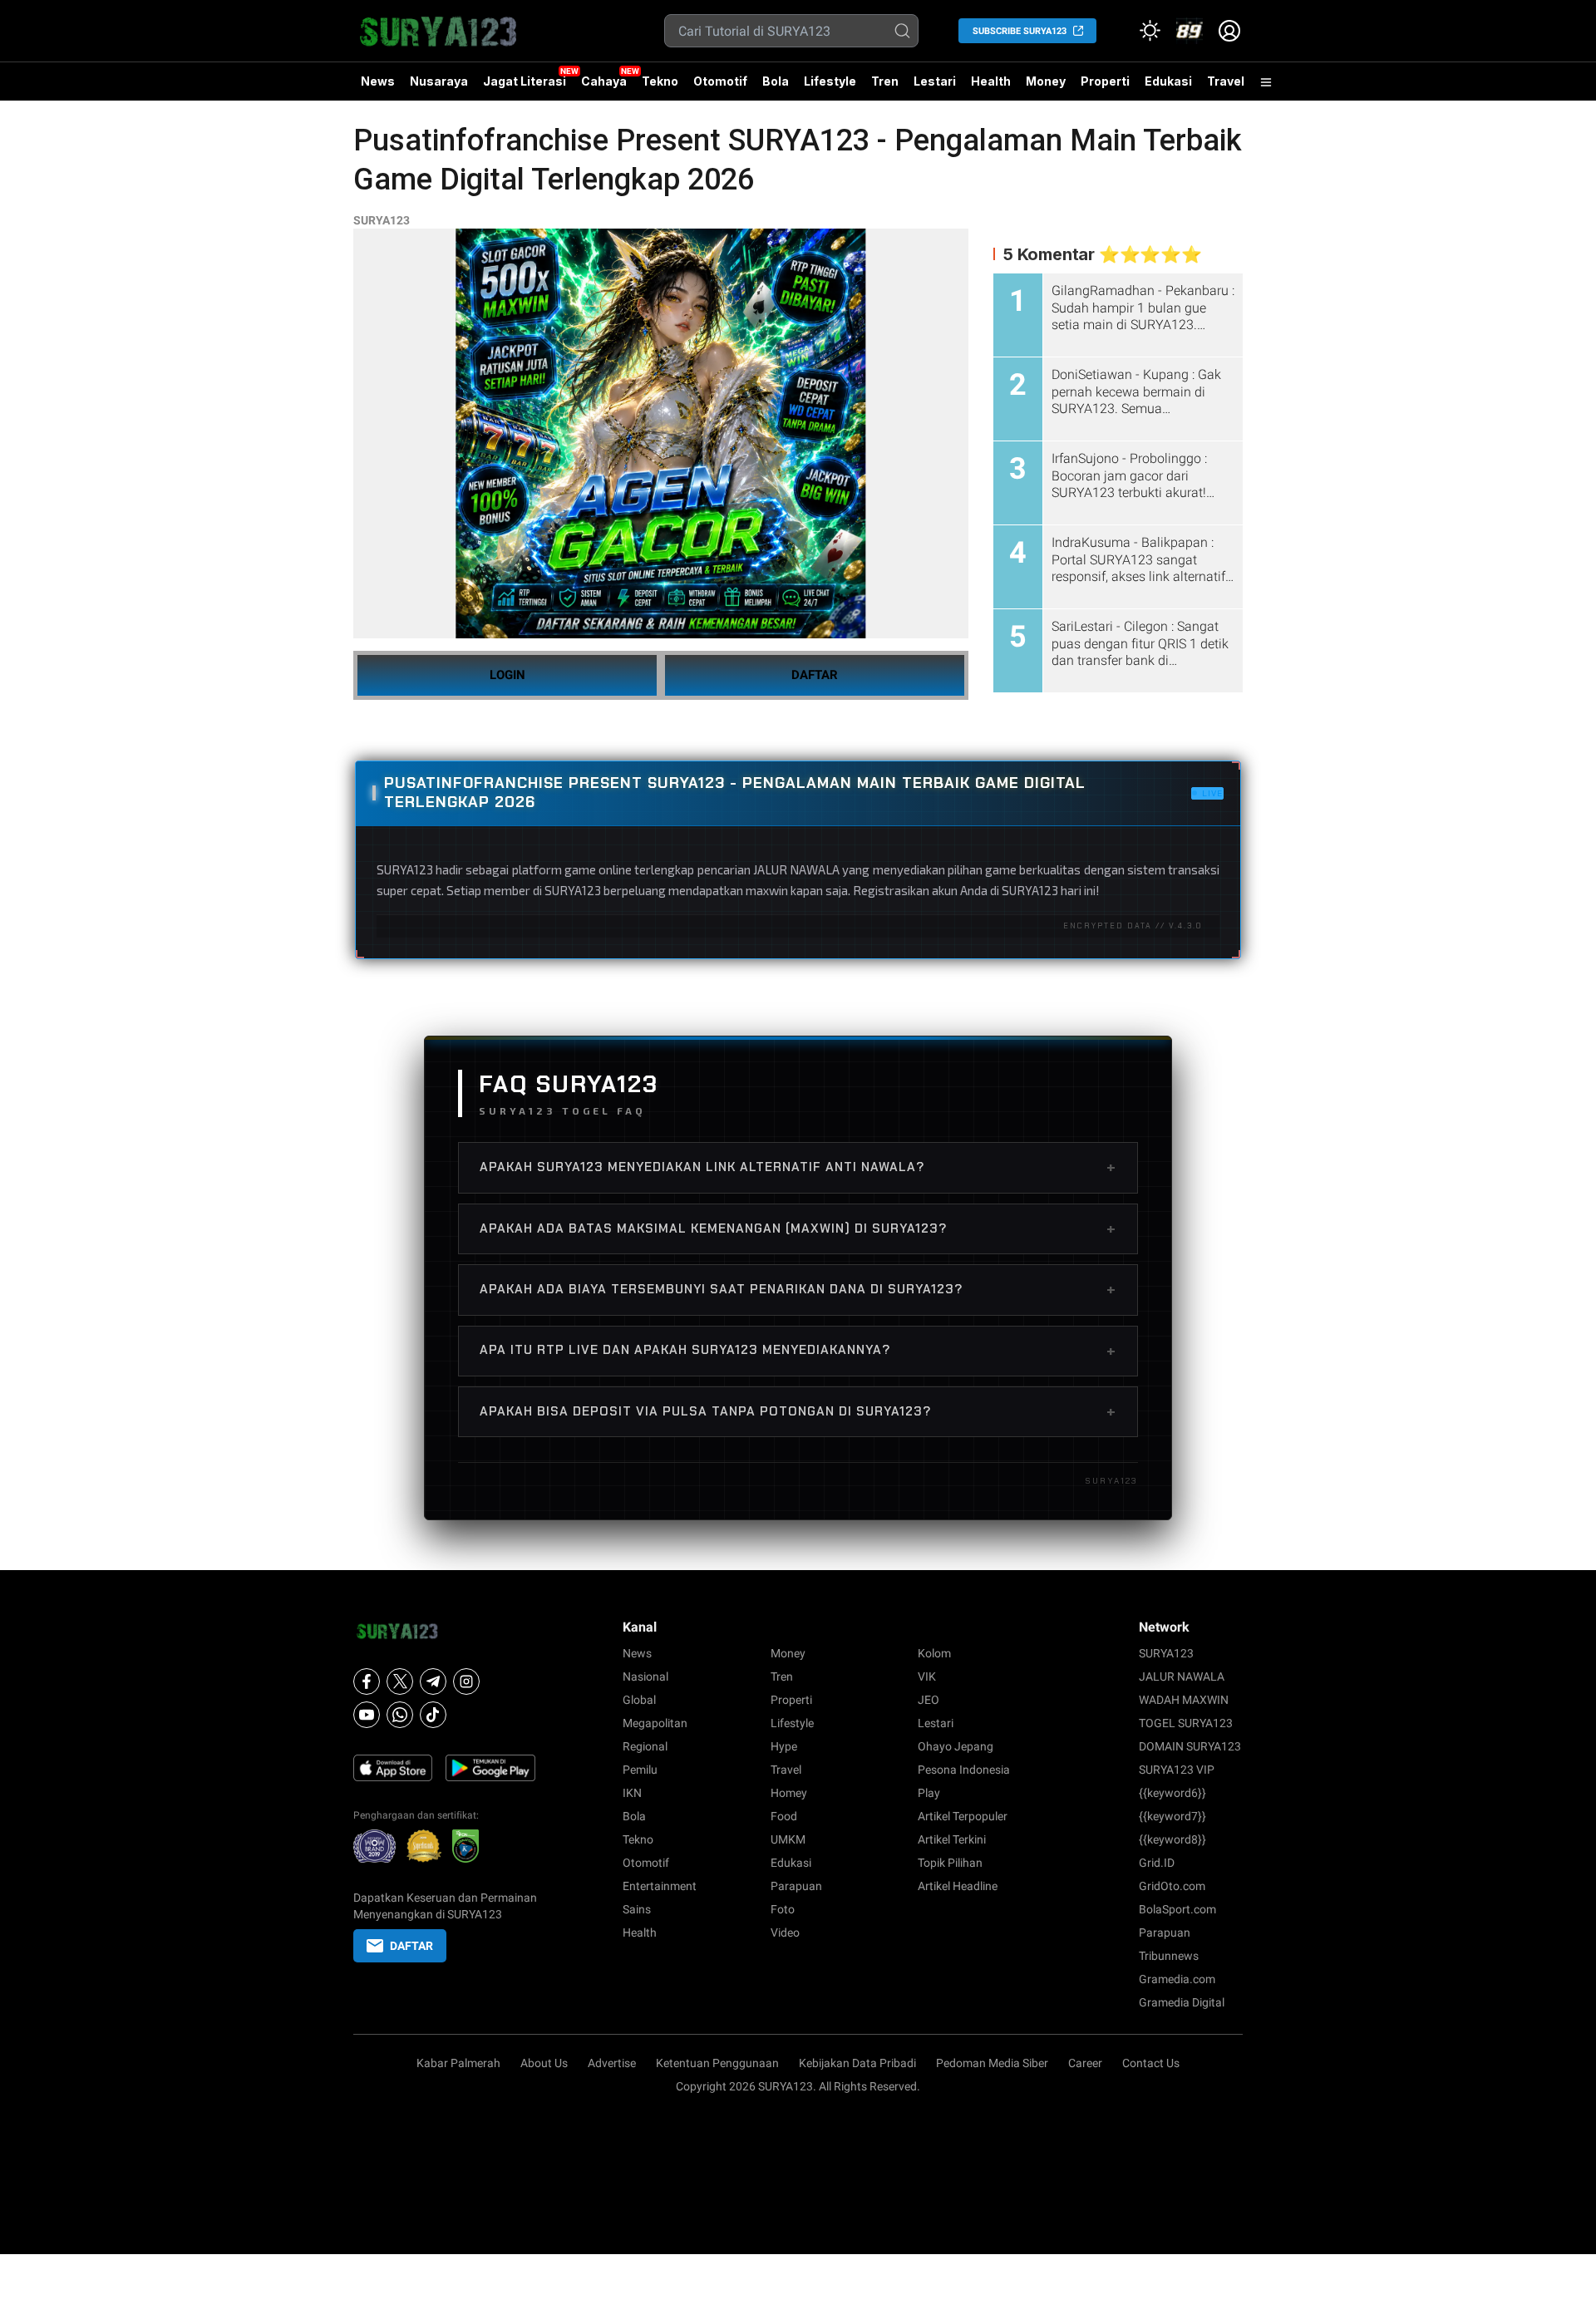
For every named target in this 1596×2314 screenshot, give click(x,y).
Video (785, 1932)
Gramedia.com (1177, 1979)
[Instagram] (466, 1681)
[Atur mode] (1150, 31)
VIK (927, 1676)
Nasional (645, 1676)
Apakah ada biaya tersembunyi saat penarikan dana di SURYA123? (798, 1289)
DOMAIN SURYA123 (1190, 1746)
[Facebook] (367, 1681)
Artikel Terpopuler (963, 1816)
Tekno (660, 81)
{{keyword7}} (1172, 1816)
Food (784, 1816)
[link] (1190, 31)
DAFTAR (815, 675)
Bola (776, 81)
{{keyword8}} (1172, 1839)
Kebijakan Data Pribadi (857, 2063)
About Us (544, 2063)
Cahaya (604, 81)
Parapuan (796, 1886)
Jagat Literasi (525, 81)
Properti (1105, 81)
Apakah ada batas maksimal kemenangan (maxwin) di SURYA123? (798, 1228)
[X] (400, 1681)
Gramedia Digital (1182, 2002)
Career (1085, 2063)
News (378, 81)
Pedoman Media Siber (992, 2063)
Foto (783, 1909)
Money (1046, 81)
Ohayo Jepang (956, 1746)
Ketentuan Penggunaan (717, 2063)
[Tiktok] (433, 1715)
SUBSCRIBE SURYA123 (1020, 31)
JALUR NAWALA (1182, 1676)
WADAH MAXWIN (1184, 1700)
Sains (637, 1909)
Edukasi (1168, 81)
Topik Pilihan (950, 1863)
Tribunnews (1169, 1956)
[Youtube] (367, 1715)
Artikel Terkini (952, 1839)
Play (929, 1793)
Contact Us (1151, 2063)
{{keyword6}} (1172, 1793)
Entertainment (660, 1886)
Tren (885, 81)
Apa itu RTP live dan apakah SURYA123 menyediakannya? (798, 1351)
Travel (1226, 81)
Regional (645, 1746)
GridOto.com (1172, 1886)
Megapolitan (655, 1723)
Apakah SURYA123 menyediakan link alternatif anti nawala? (798, 1167)
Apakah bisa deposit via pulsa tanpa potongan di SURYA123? (798, 1411)
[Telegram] (433, 1681)
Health (991, 81)
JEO (929, 1700)
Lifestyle (830, 81)
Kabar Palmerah (458, 2063)
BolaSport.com (1177, 1909)
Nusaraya (439, 81)
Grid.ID (1157, 1863)
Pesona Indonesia (964, 1770)
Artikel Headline (958, 1886)
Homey (789, 1793)
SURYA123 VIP (1177, 1770)
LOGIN (507, 675)
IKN (632, 1793)
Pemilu (640, 1770)
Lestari (935, 87)
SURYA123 (382, 220)
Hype (784, 1746)
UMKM (788, 1839)
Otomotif (720, 81)
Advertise (612, 2063)
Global (639, 1700)
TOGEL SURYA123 (1186, 1723)
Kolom (934, 1653)
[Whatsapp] (400, 1715)
